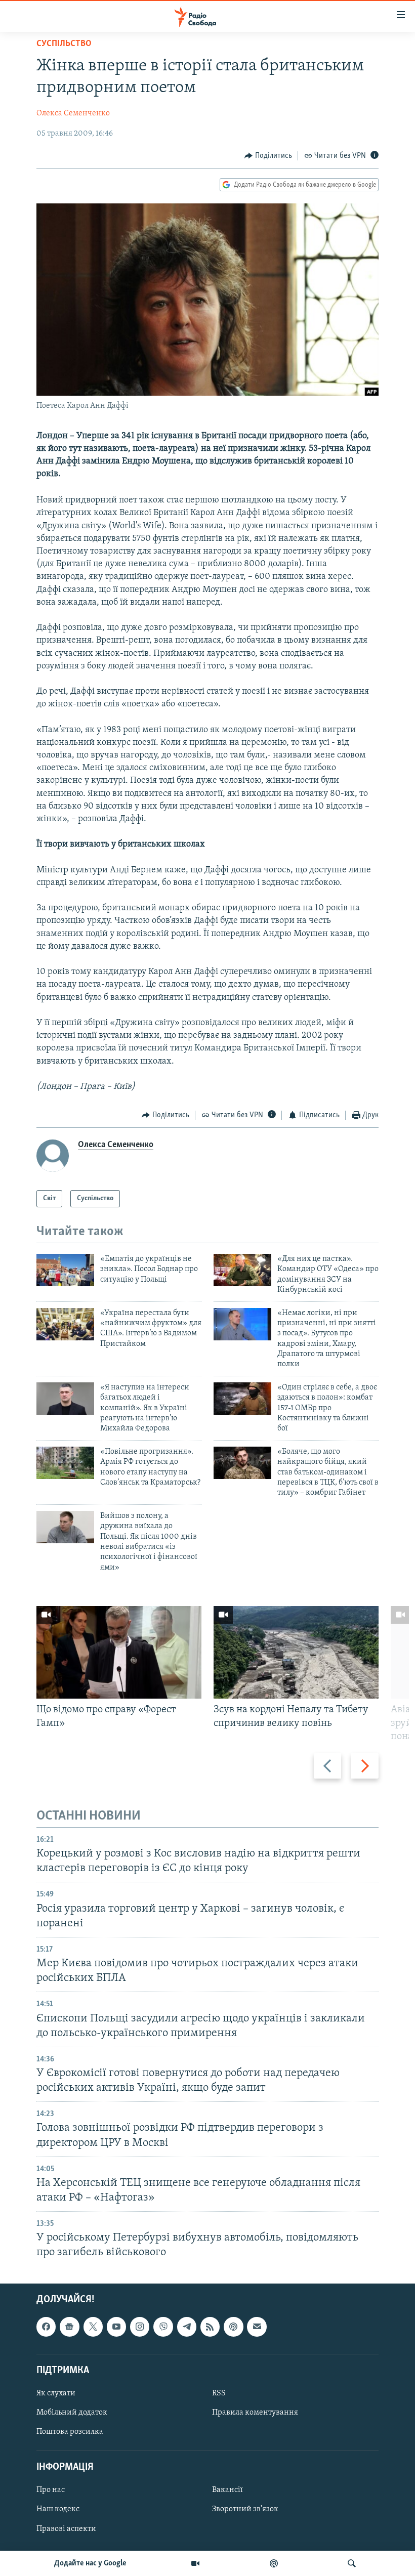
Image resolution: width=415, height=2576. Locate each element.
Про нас (51, 2490)
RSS (219, 2393)
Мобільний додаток (72, 2413)
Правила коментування (255, 2413)
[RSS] (210, 2327)
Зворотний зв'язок (245, 2509)
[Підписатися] (257, 2327)
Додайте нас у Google (90, 2563)
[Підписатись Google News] (69, 2327)
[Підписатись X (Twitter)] (93, 2327)
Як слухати (56, 2393)
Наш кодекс (58, 2509)
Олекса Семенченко (73, 113)
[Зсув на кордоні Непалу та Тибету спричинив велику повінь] (296, 1652)
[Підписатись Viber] (163, 2327)
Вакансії (227, 2490)
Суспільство (64, 44)
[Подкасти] (274, 2563)
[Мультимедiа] (195, 2563)
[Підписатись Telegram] (187, 2327)
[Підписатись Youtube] (116, 2327)
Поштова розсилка (70, 2432)
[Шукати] (352, 2563)
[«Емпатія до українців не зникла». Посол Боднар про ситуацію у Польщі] (65, 1270)
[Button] (268, 156)
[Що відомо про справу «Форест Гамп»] (119, 1652)
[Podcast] (233, 2327)
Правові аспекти (66, 2528)
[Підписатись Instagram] (140, 2327)
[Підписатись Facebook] (46, 2327)
